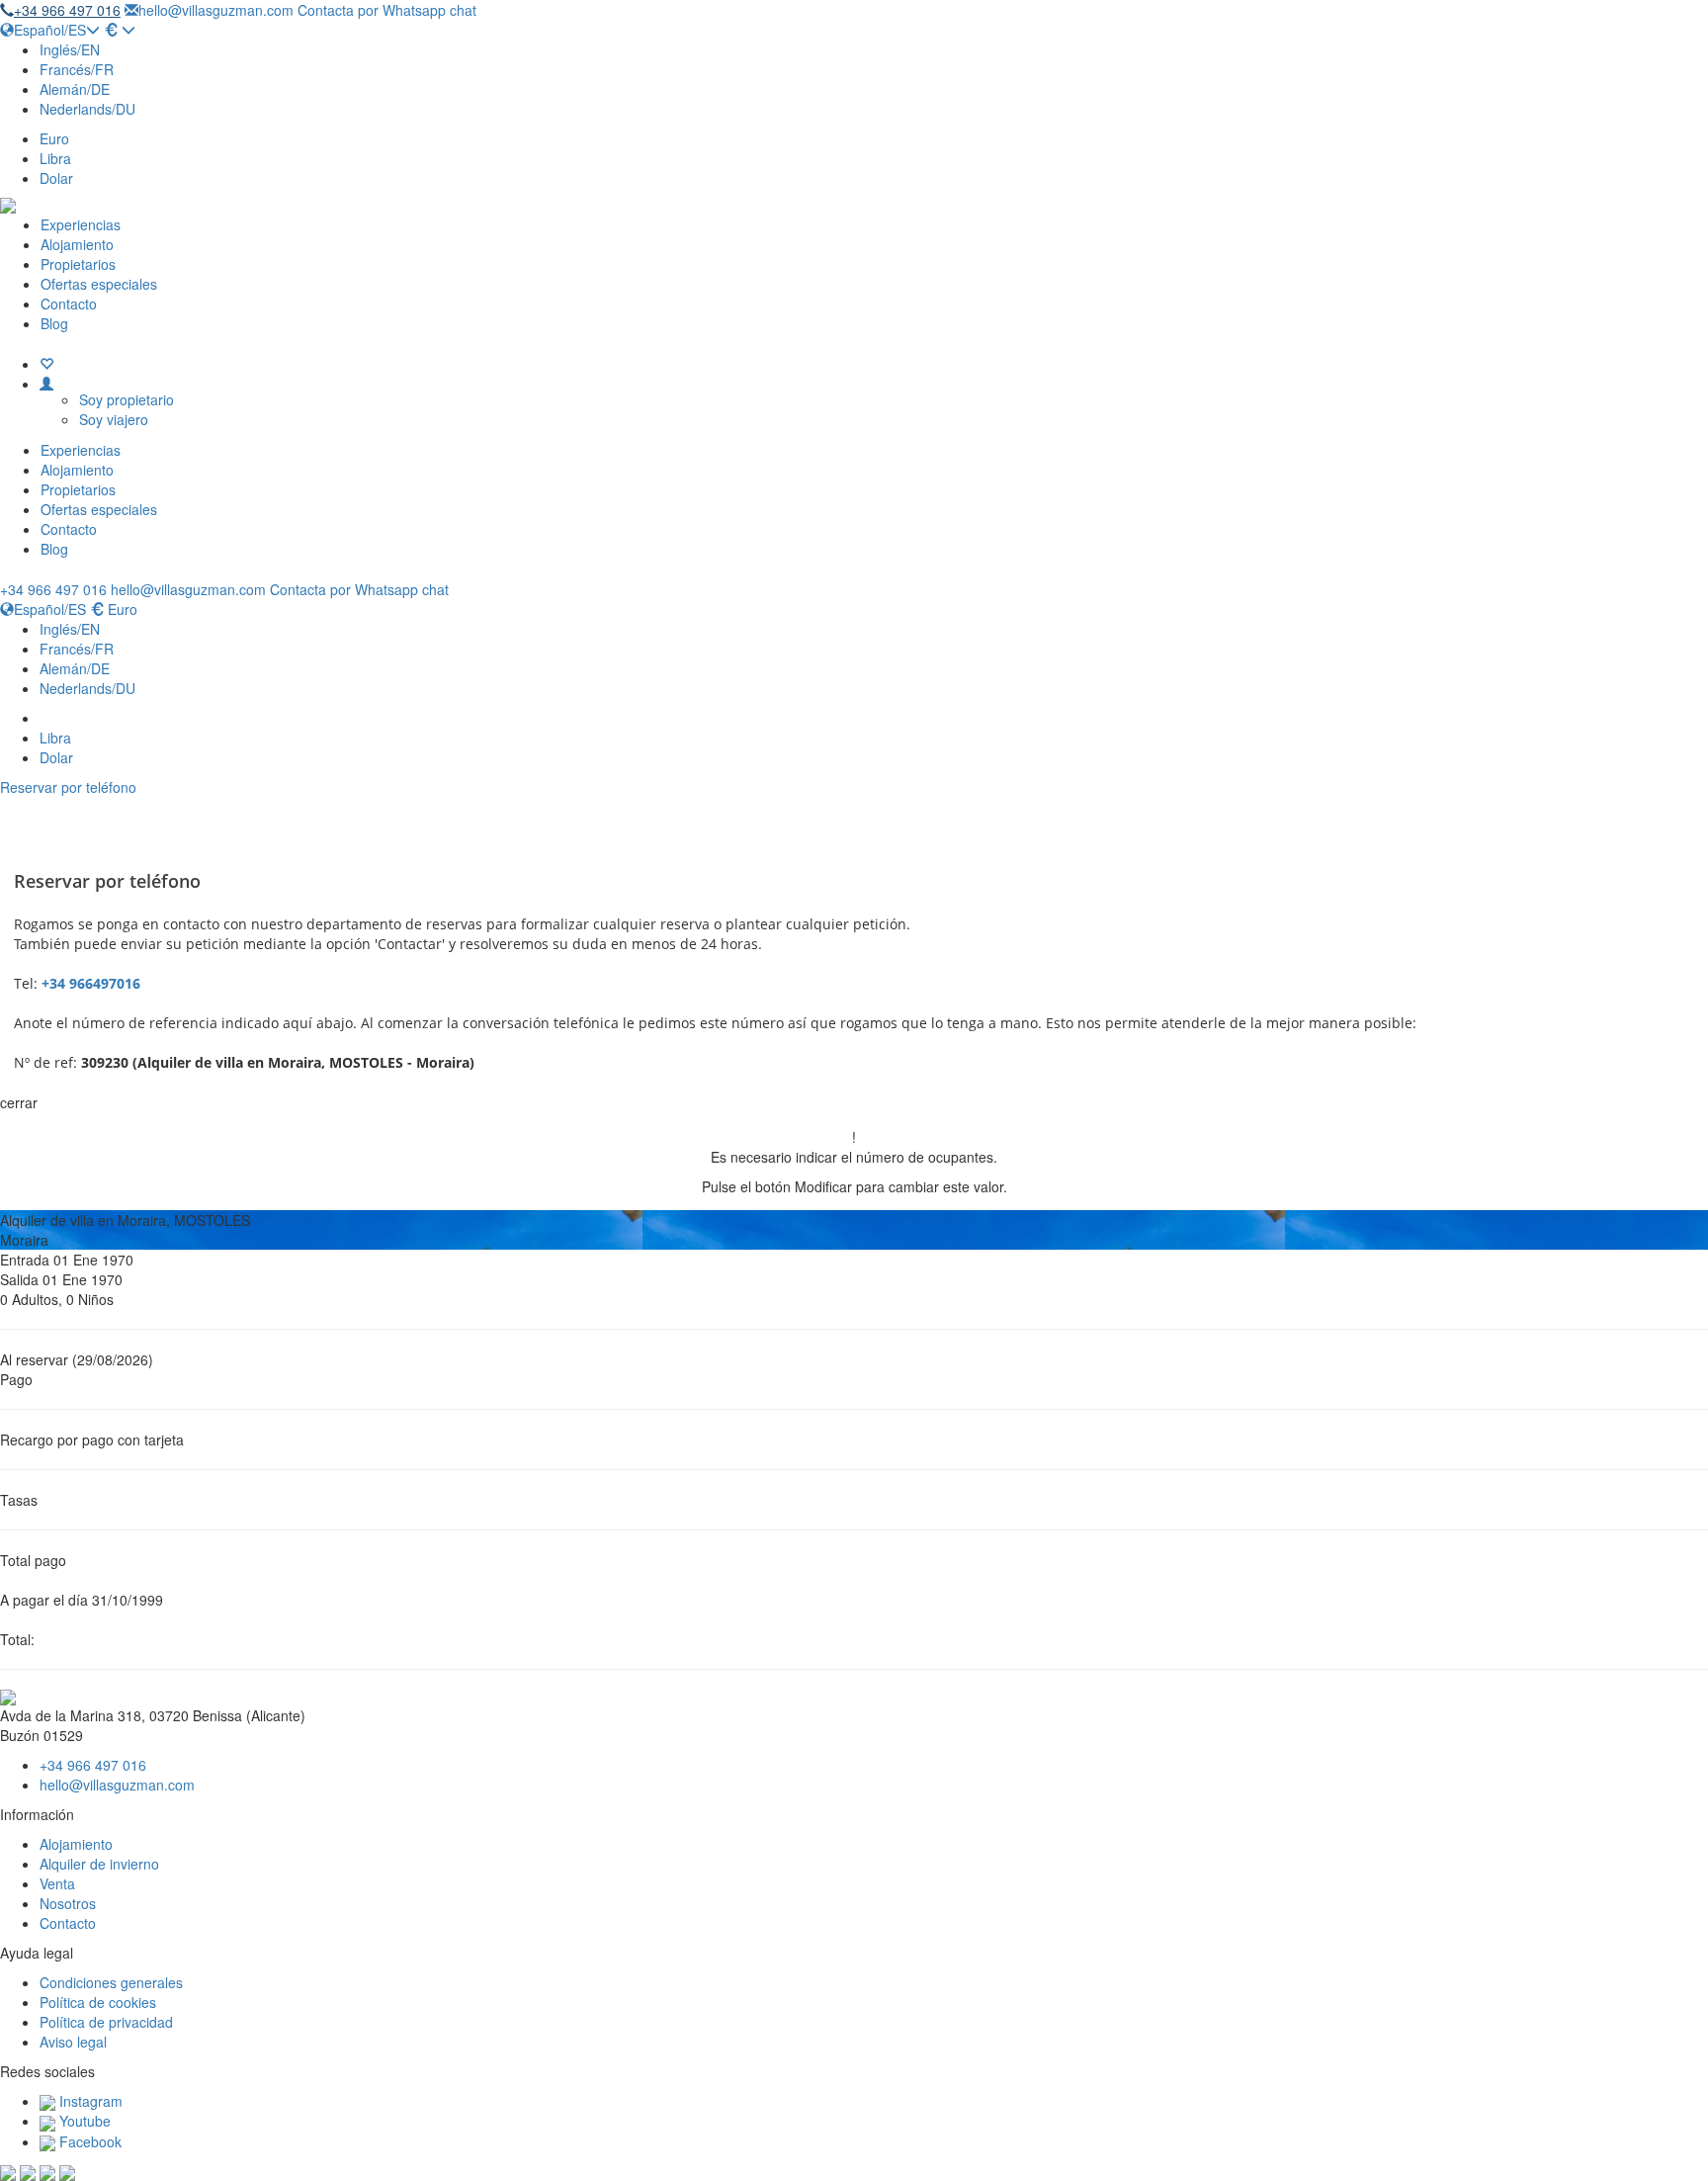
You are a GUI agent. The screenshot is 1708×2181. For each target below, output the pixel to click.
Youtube (83, 2121)
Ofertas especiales (99, 284)
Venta (57, 1883)
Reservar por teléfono (68, 787)
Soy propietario (127, 399)
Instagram (89, 2101)
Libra (55, 158)
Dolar (56, 178)
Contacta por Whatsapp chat (387, 10)
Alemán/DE (75, 89)
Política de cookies (98, 2002)
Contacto (69, 304)
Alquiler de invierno (99, 1864)
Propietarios (78, 264)
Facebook (88, 2141)
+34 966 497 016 (67, 10)
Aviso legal (73, 2042)
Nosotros (68, 1903)
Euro (54, 138)
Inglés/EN (70, 49)
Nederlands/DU (87, 109)
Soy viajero (114, 419)
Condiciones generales (111, 1982)
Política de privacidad (106, 2022)
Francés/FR (77, 69)
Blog (54, 323)
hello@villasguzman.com (216, 10)
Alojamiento (77, 244)
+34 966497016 (91, 983)
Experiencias (81, 224)
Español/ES (50, 30)
